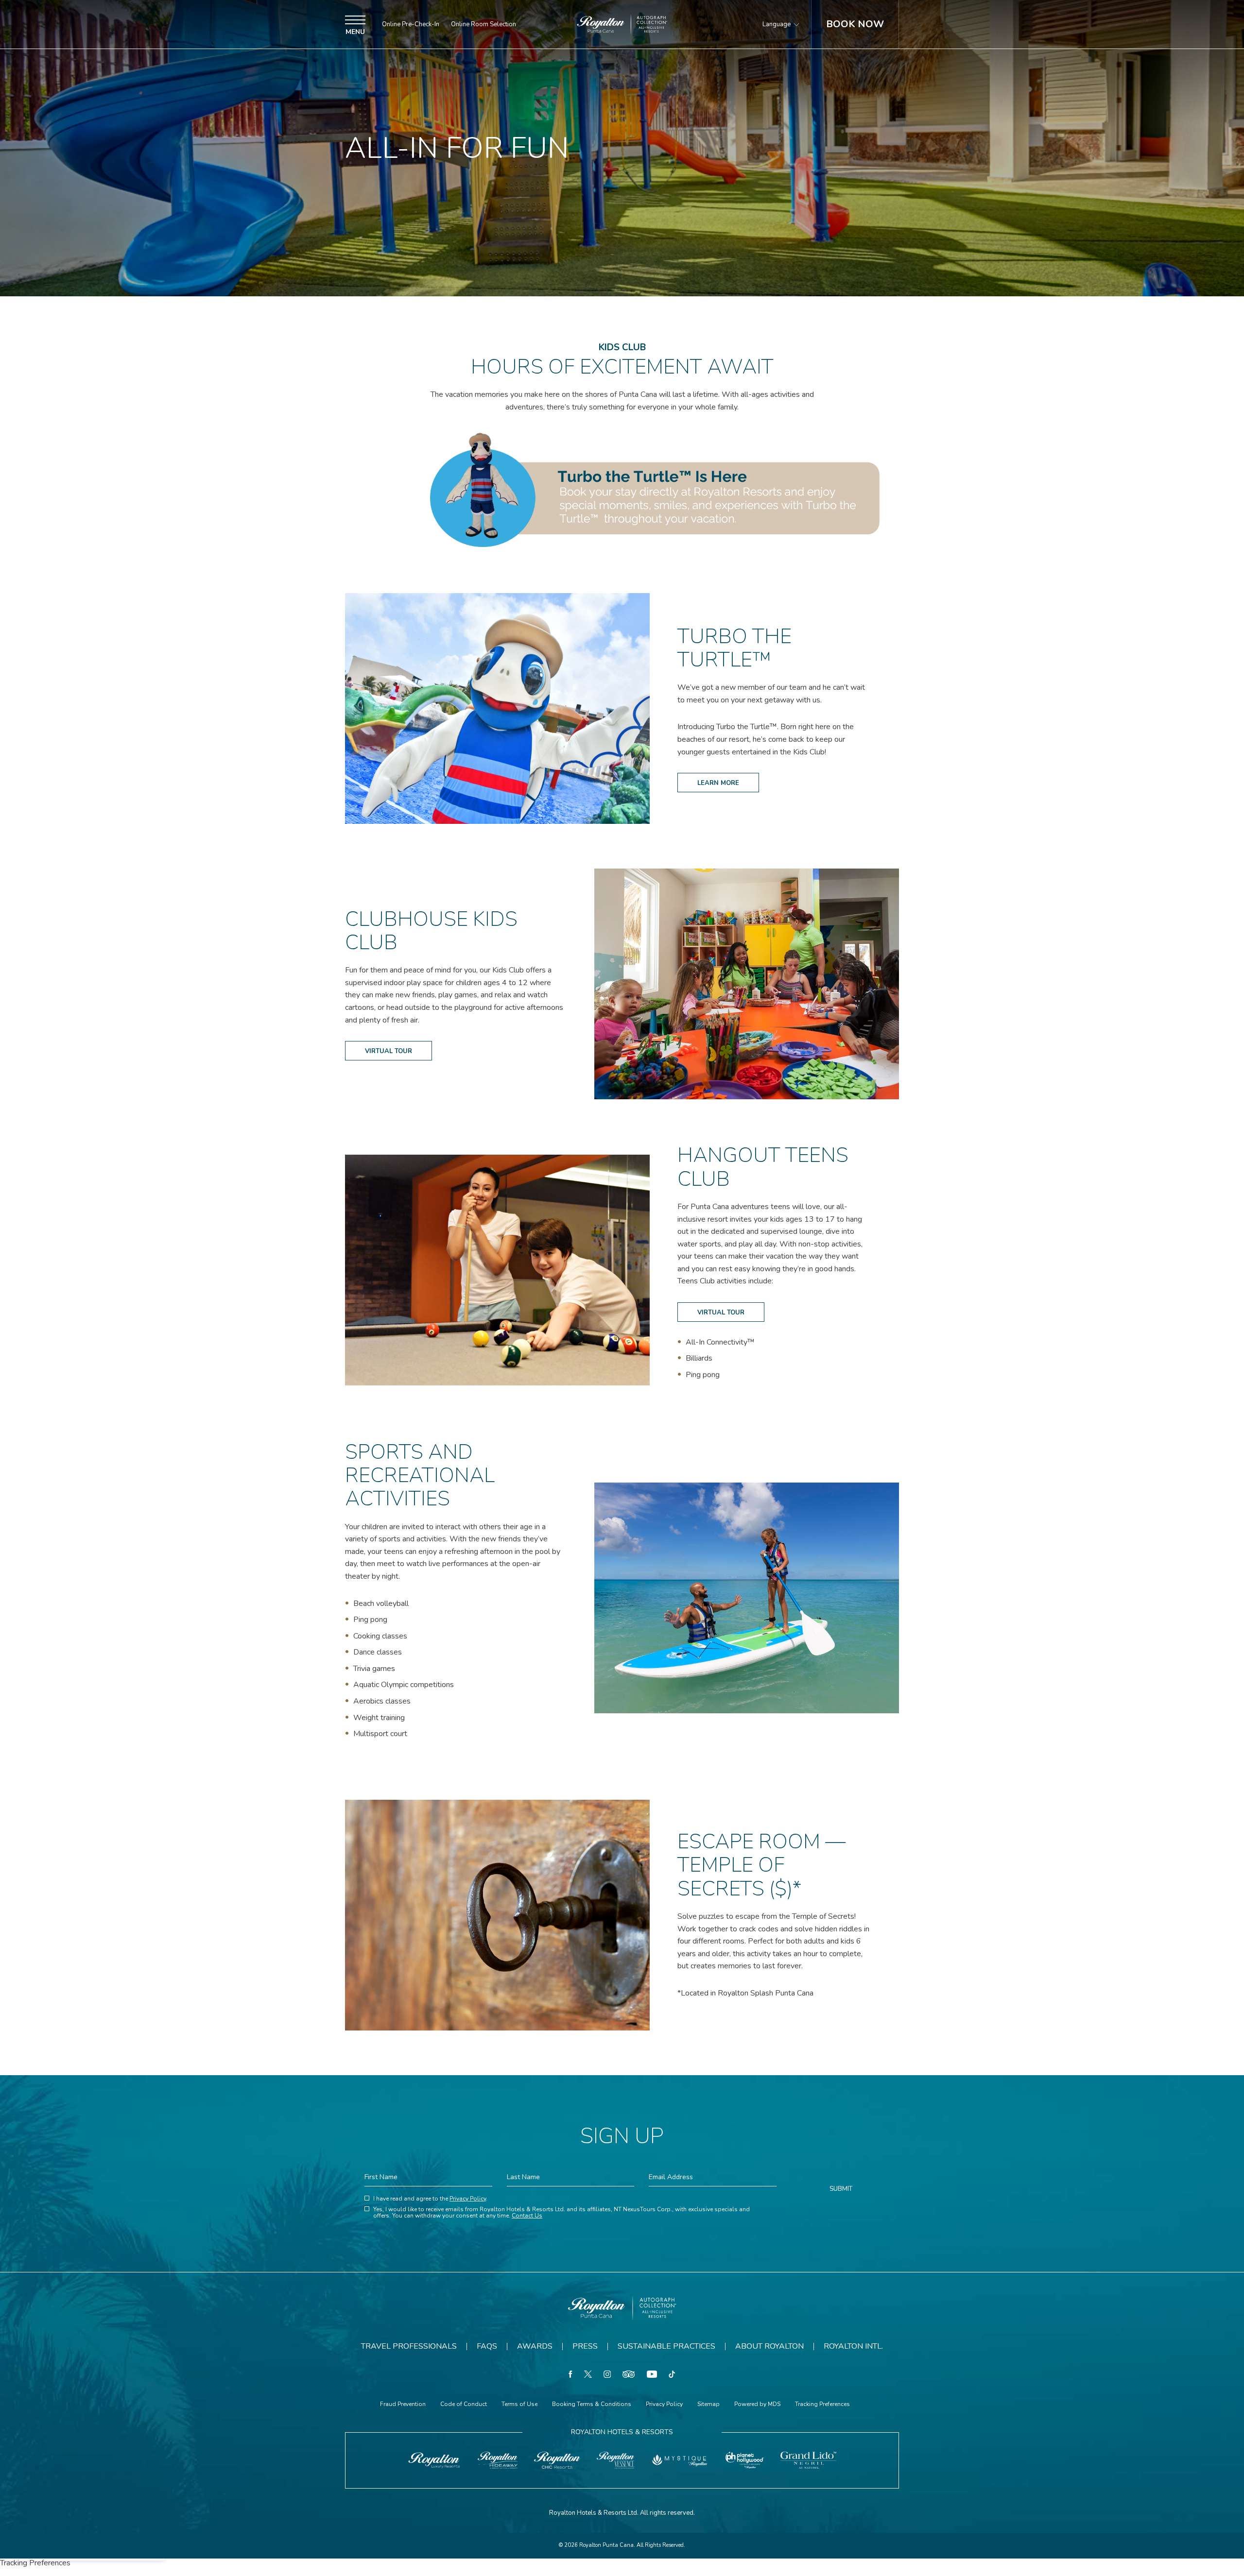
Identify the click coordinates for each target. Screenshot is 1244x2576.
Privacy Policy (468, 2199)
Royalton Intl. (853, 2346)
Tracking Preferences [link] (822, 2404)
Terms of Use (519, 2405)
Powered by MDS (757, 2405)
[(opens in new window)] (434, 2460)
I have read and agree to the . (430, 2199)
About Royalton (769, 2346)
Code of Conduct (464, 2405)
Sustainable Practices (666, 2346)
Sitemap (708, 2405)
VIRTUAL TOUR (388, 1048)
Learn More (718, 780)
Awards (535, 2346)
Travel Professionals (409, 2346)
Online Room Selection (484, 25)
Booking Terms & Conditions (592, 2405)
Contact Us (527, 2216)
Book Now (855, 24)
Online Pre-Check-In (411, 25)
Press (585, 2346)
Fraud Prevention (403, 2405)
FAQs (487, 2346)
